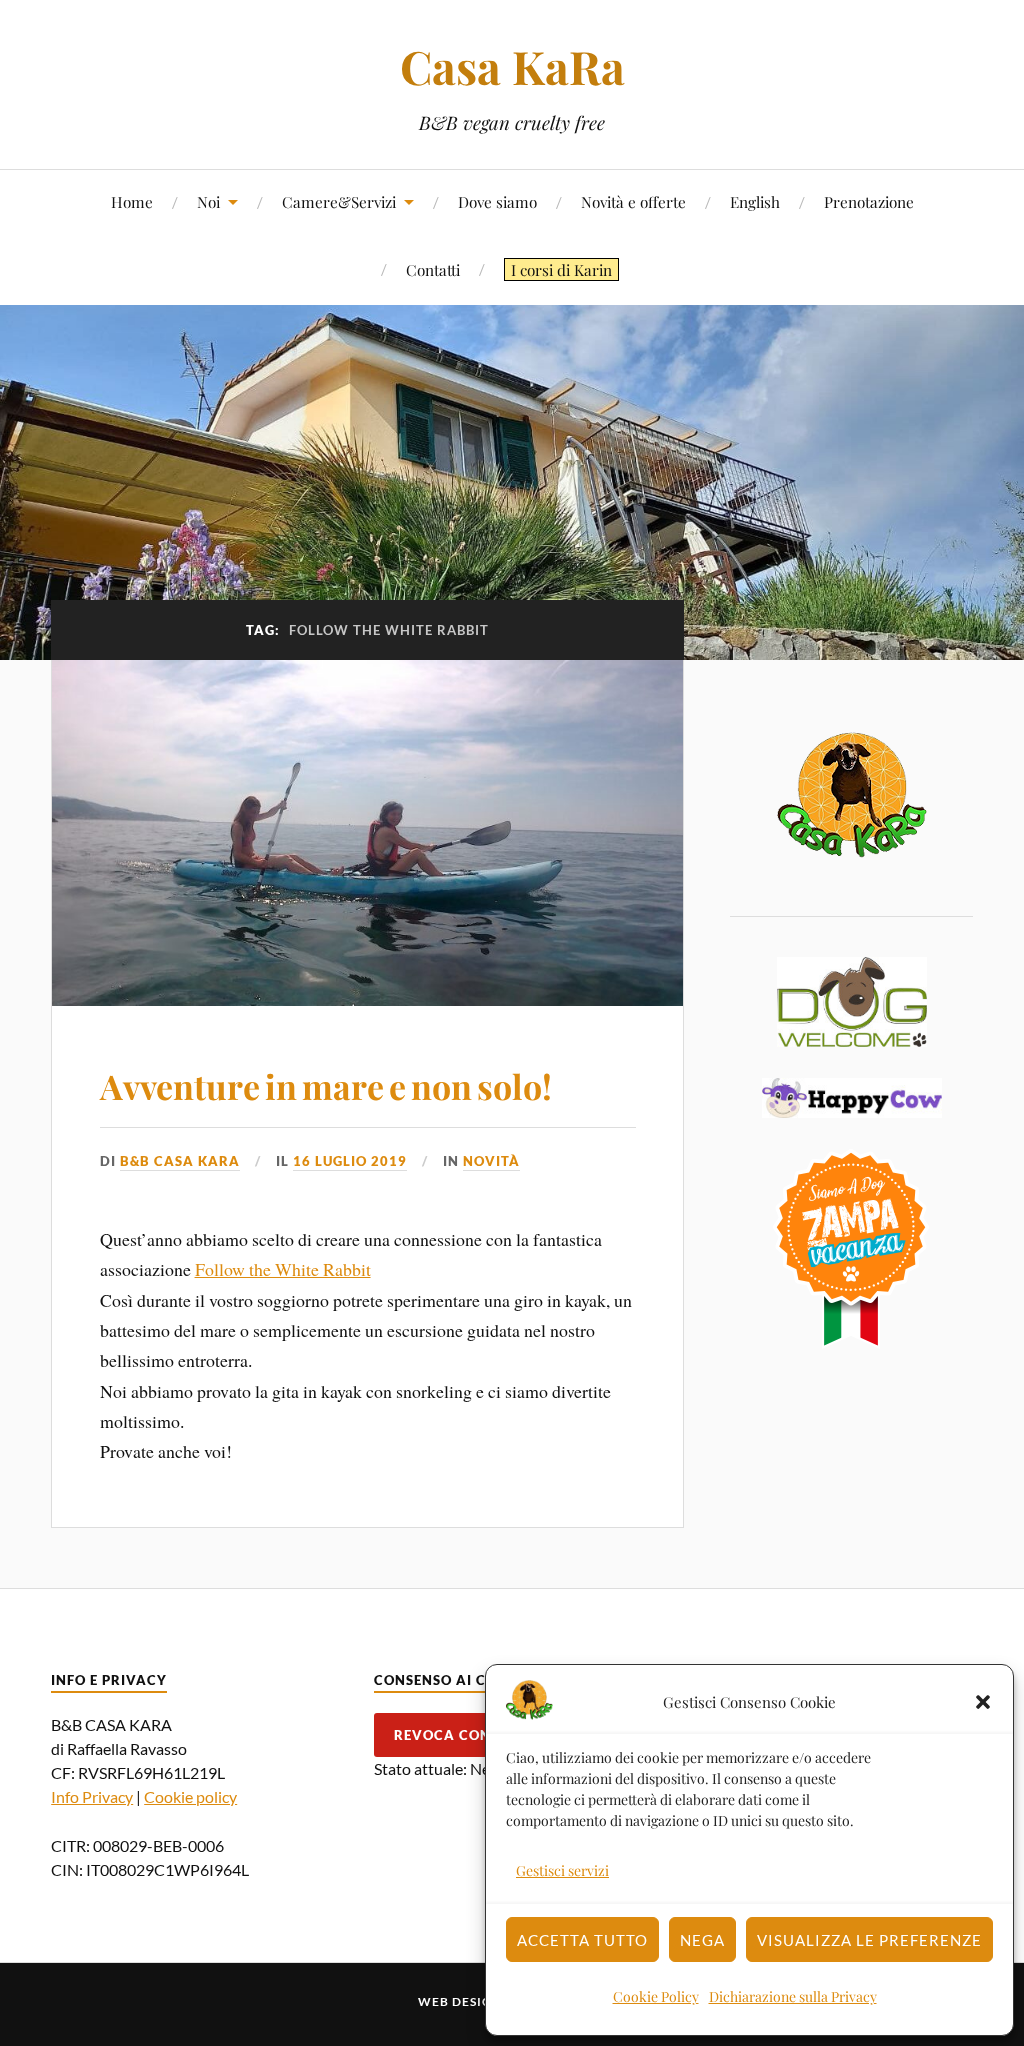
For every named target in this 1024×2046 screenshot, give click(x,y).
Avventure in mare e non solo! (326, 1086)
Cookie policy (190, 1796)
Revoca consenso (465, 1735)
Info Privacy (92, 1796)
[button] (983, 1702)
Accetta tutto (582, 1940)
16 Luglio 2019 (350, 1161)
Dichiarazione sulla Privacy (793, 1996)
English (755, 201)
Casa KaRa (512, 66)
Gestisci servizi (562, 1870)
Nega (702, 1940)
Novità (491, 1161)
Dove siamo (497, 201)
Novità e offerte (633, 201)
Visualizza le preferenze (869, 1940)
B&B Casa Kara (180, 1161)
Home (132, 201)
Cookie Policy (656, 1996)
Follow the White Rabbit (283, 1269)
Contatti (433, 269)
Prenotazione (869, 201)
